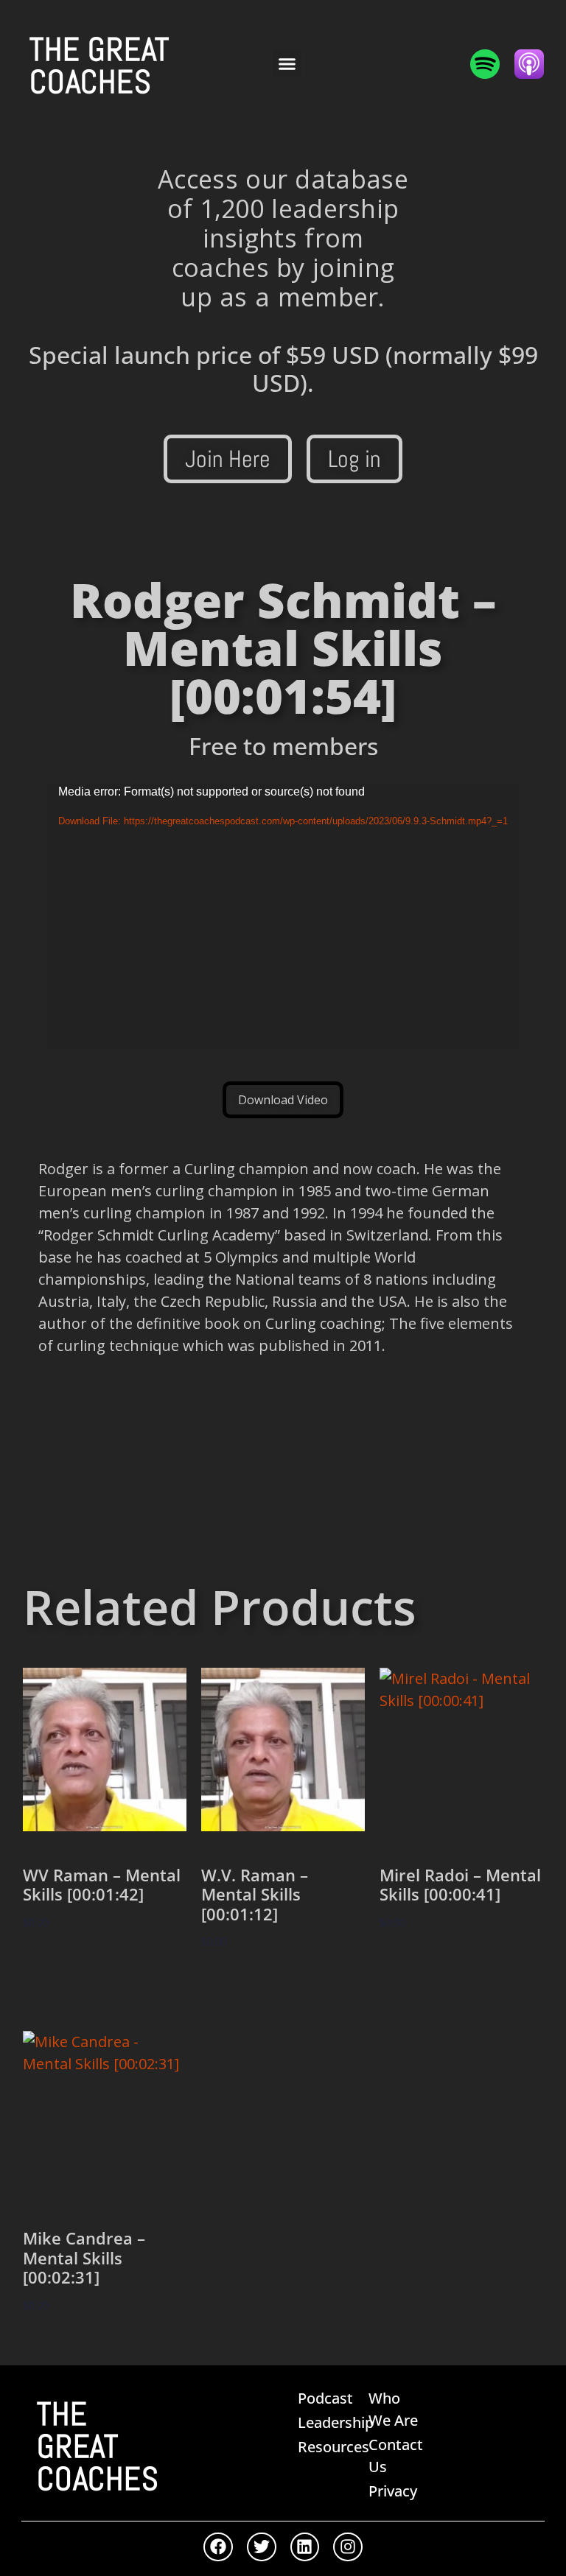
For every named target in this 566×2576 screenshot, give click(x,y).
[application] (283, 916)
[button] (287, 64)
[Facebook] (218, 2547)
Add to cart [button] (72, 1966)
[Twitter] (262, 2547)
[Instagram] (348, 2547)
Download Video (283, 1100)
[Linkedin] (305, 2547)
